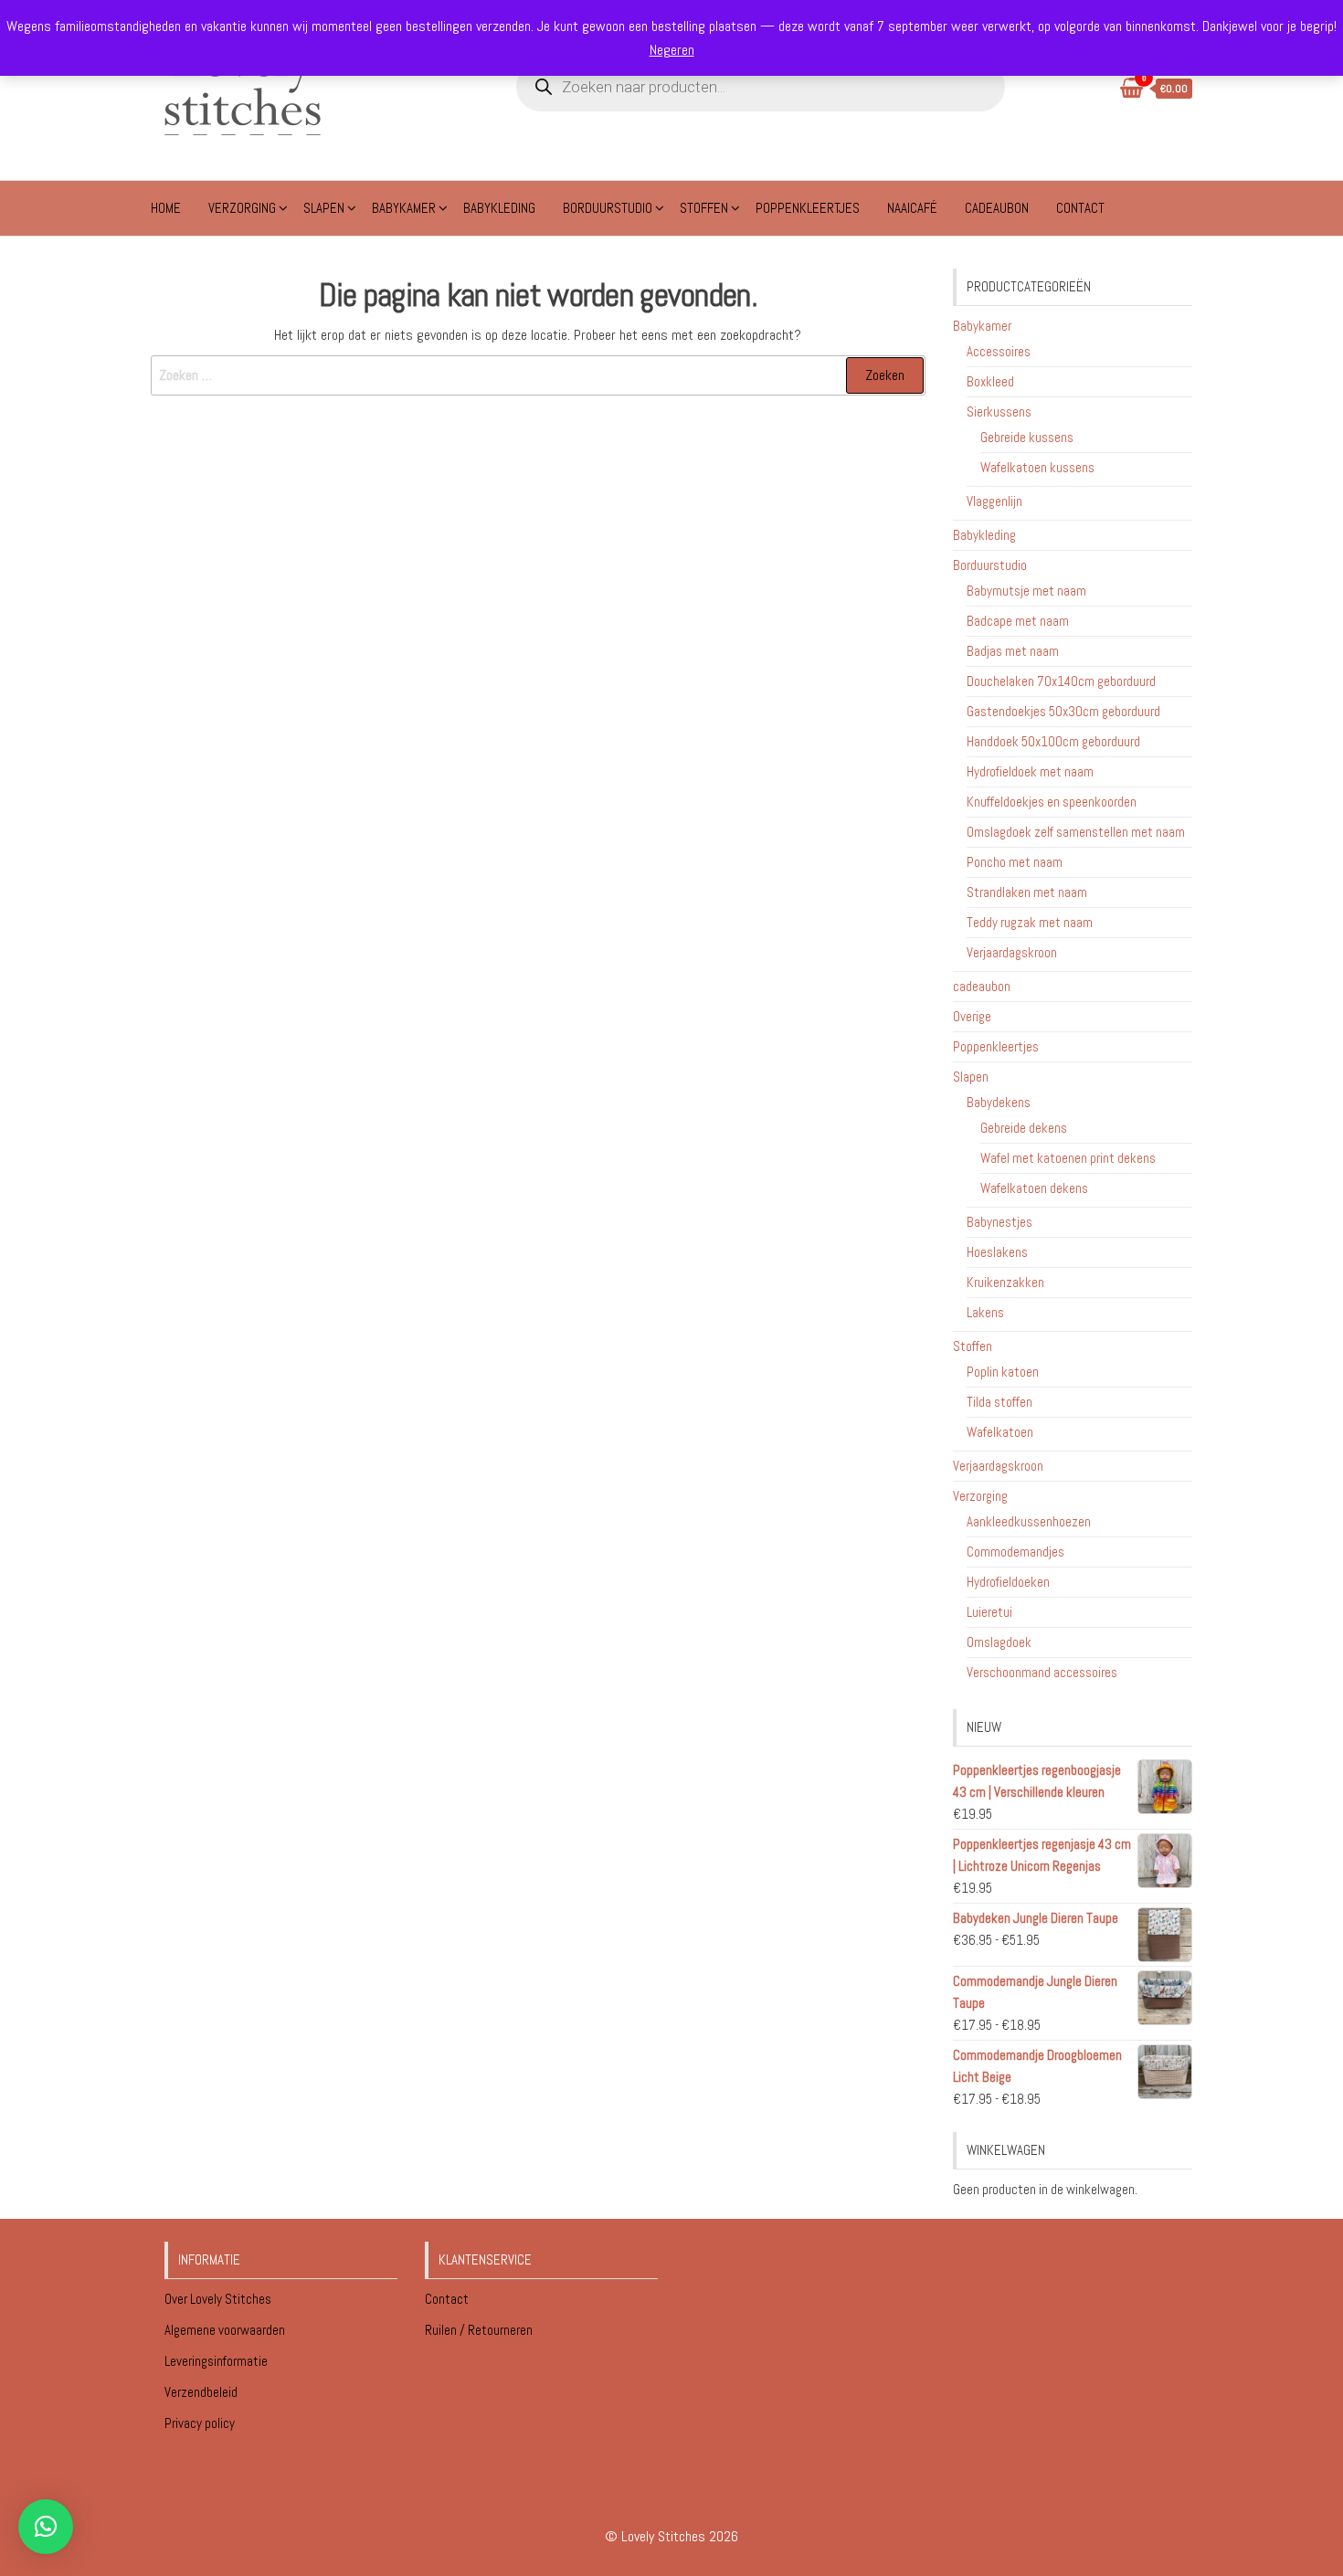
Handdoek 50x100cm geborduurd (1053, 741)
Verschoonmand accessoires (1042, 1672)
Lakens (985, 1312)
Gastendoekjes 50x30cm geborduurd (1063, 711)
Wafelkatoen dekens (1034, 1188)
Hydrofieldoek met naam (1030, 771)
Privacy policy (200, 2423)
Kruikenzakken (1005, 1282)
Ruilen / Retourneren (480, 2330)
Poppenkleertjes (808, 208)
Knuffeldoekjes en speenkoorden (1052, 802)
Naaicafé (912, 208)
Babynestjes (999, 1222)
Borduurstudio (608, 208)
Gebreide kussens (1027, 437)
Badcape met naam (1018, 621)
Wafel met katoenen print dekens (1068, 1158)
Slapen (324, 208)
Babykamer (404, 208)
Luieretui (989, 1612)
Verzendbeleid (201, 2392)
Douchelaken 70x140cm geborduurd (1061, 681)
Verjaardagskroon (1012, 952)
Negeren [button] (672, 50)
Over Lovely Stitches (219, 2299)
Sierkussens (999, 412)
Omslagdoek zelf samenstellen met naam (1076, 832)
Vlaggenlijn (994, 501)
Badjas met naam (1013, 651)
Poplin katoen (1003, 1372)
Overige (972, 1016)
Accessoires (999, 351)
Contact (1080, 208)
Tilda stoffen (999, 1402)
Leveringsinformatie (217, 2361)
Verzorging (242, 208)
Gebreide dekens (1024, 1128)
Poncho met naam (1015, 862)
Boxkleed (990, 381)
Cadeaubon (997, 208)
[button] (46, 2527)
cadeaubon (982, 986)
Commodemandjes (1015, 1552)
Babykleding (499, 208)
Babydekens (999, 1102)
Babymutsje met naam (1026, 591)
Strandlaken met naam (1027, 892)
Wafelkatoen (1000, 1432)
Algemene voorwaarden (226, 2330)
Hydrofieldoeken (1008, 1582)
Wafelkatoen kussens (1037, 467)
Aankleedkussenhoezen (1029, 1521)
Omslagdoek (999, 1642)
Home (166, 208)
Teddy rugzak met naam (1030, 922)
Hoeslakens (997, 1252)
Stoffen (704, 208)
